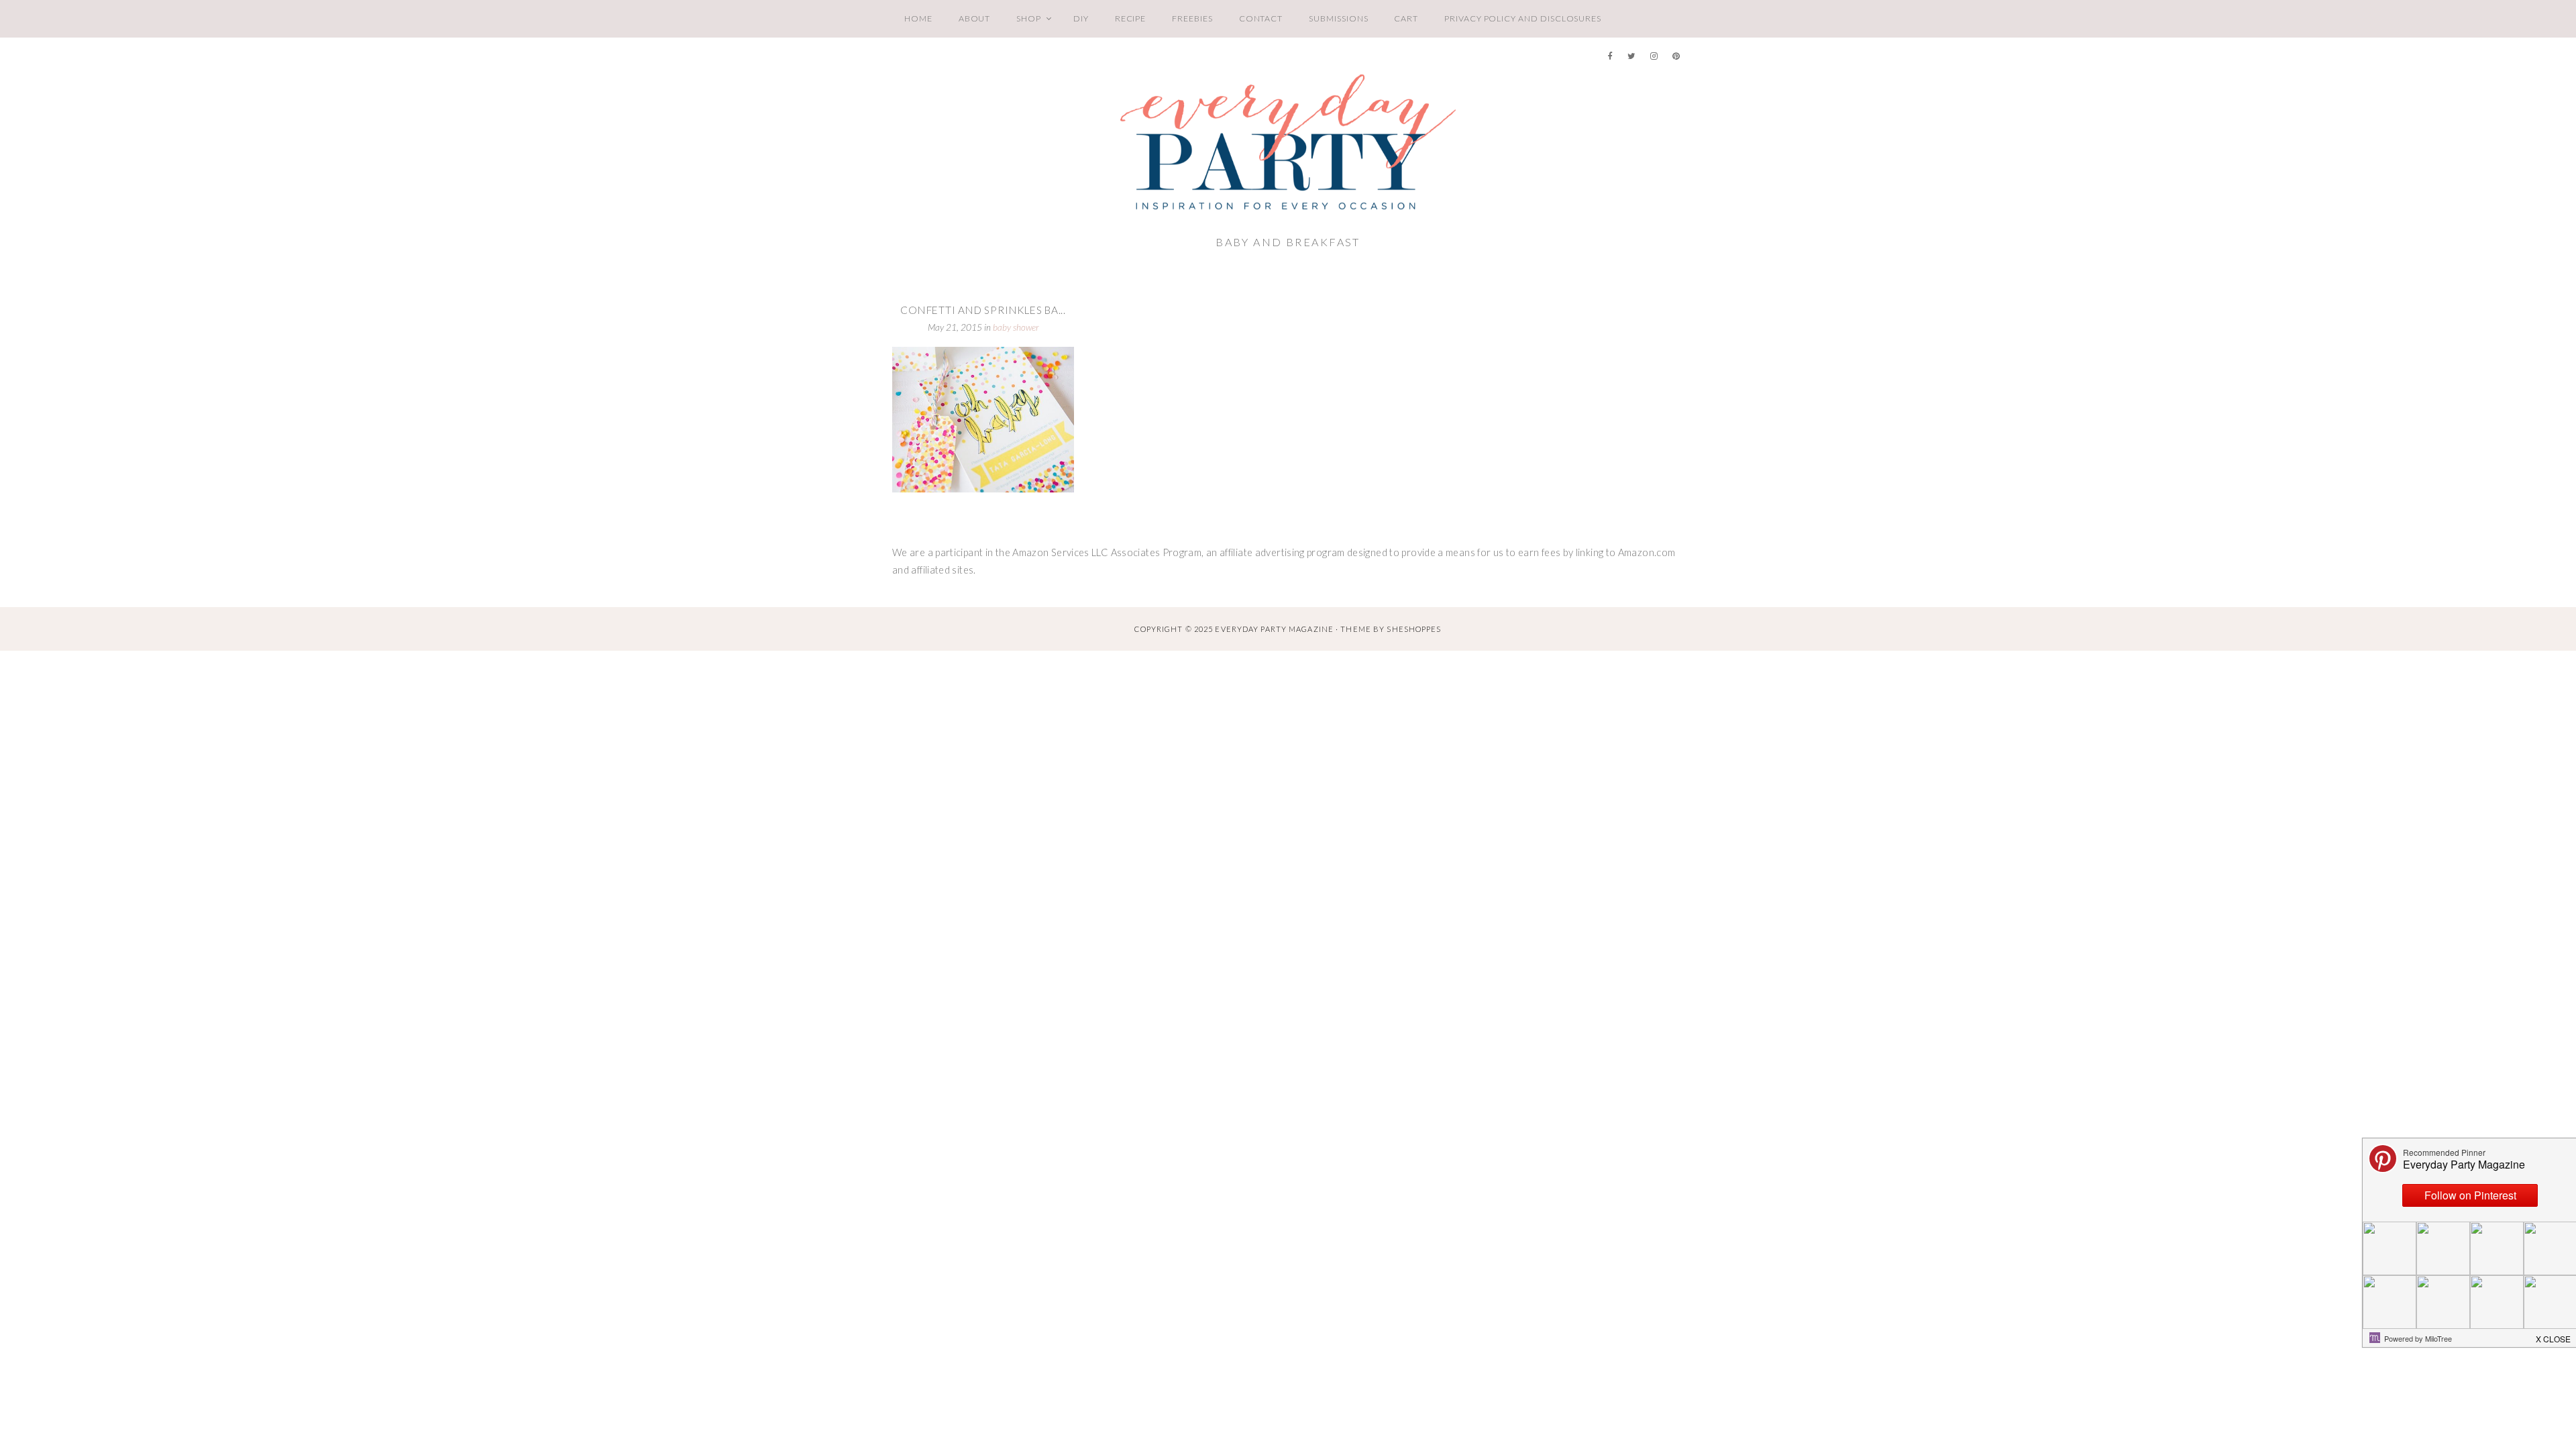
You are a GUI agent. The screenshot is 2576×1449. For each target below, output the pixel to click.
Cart (1406, 18)
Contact (1261, 18)
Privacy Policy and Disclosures (1523, 18)
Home (918, 18)
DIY (1081, 18)
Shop (1029, 18)
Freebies (1192, 18)
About (975, 18)
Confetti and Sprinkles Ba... (983, 310)
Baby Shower (1016, 327)
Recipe (1131, 18)
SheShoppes (1414, 629)
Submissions (1338, 18)
